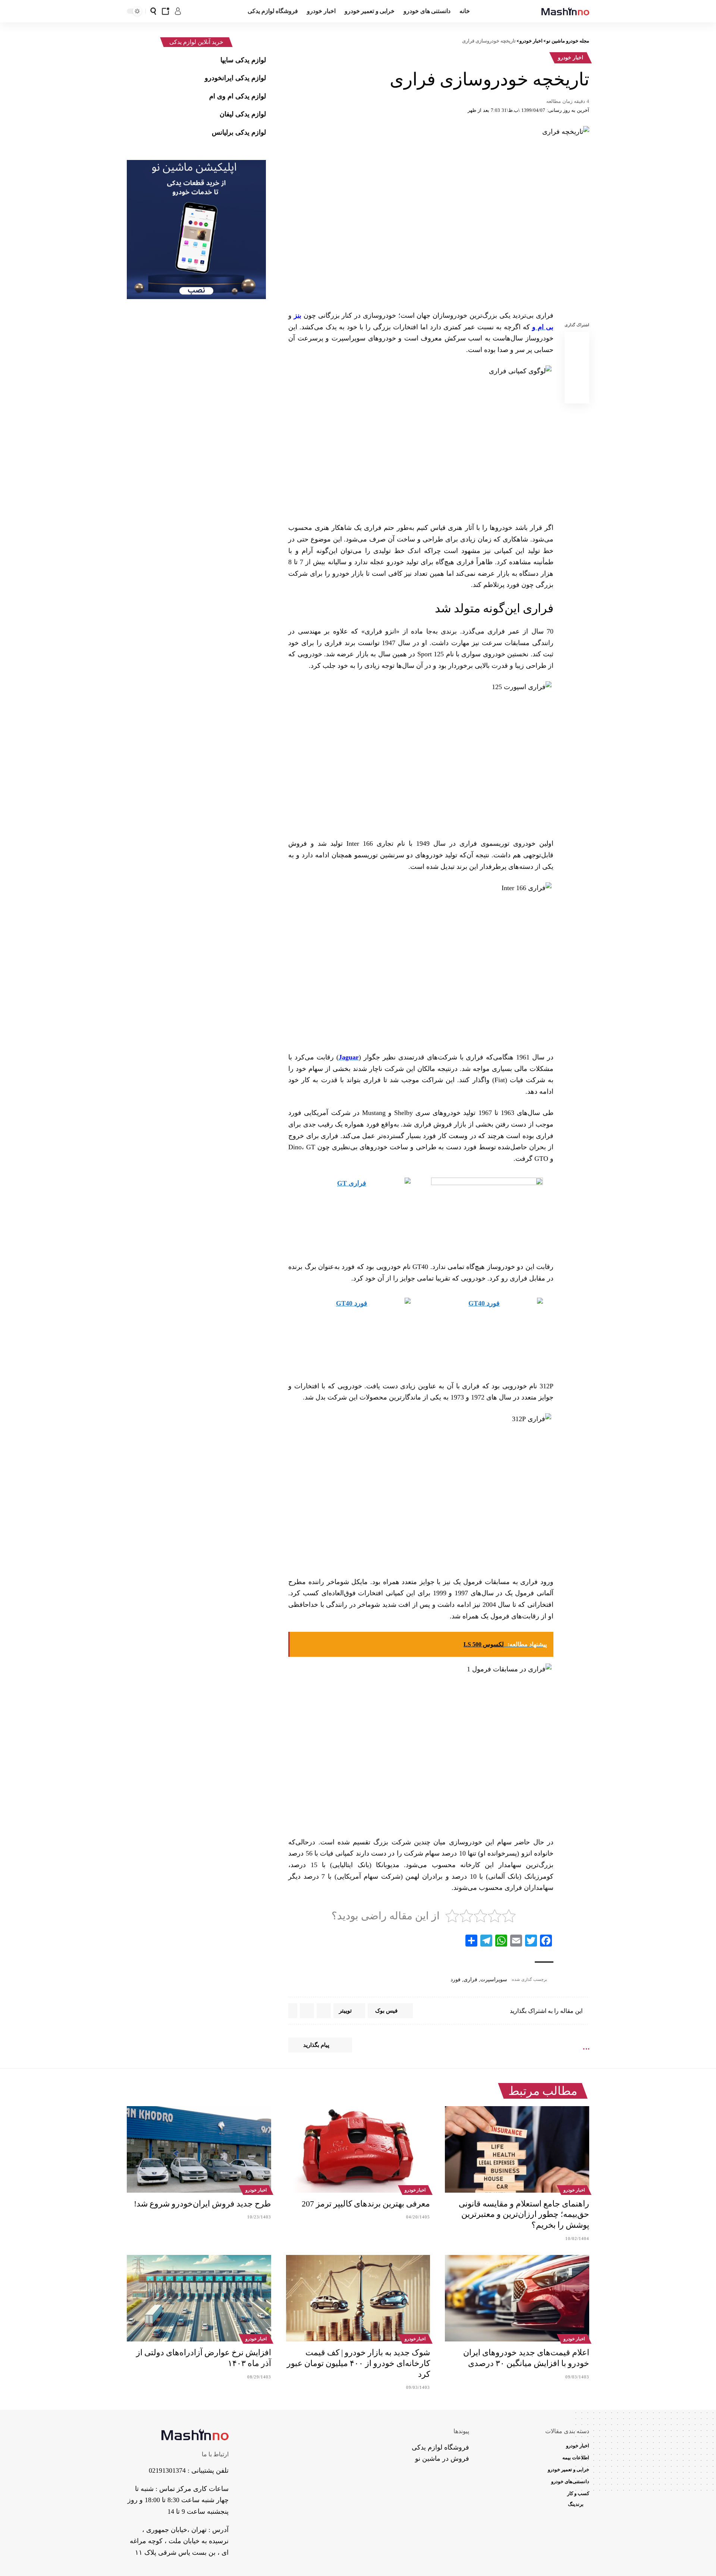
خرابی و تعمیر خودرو (569, 2470)
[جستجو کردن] (153, 11)
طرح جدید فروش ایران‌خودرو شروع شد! (202, 2204)
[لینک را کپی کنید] (577, 395)
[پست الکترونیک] (577, 377)
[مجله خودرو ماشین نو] (565, 11)
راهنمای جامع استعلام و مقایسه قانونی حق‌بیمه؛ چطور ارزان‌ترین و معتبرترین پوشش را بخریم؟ (524, 2214)
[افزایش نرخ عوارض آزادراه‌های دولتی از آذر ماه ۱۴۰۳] (199, 2298)
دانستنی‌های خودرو (570, 2481)
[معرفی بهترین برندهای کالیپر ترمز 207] (358, 2149)
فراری (470, 1980)
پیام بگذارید (316, 2045)
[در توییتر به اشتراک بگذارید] (577, 359)
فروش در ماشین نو (442, 2459)
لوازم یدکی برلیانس (239, 132)
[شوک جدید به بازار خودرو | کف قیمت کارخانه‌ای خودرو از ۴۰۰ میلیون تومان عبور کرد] (358, 2298)
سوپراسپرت (494, 1980)
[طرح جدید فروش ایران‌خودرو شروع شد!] (199, 2149)
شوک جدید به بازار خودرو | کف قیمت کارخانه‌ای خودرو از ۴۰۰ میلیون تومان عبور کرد (358, 2363)
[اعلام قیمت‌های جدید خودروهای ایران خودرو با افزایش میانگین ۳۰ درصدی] (517, 2298)
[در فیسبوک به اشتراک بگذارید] (577, 341)
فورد (456, 1980)
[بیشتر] (293, 2011)
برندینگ (576, 2504)
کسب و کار (578, 2493)
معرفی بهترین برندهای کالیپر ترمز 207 (366, 2204)
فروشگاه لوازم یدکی (440, 2447)
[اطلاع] (166, 11)
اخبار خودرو (571, 58)
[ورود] (178, 11)
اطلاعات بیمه (576, 2458)
